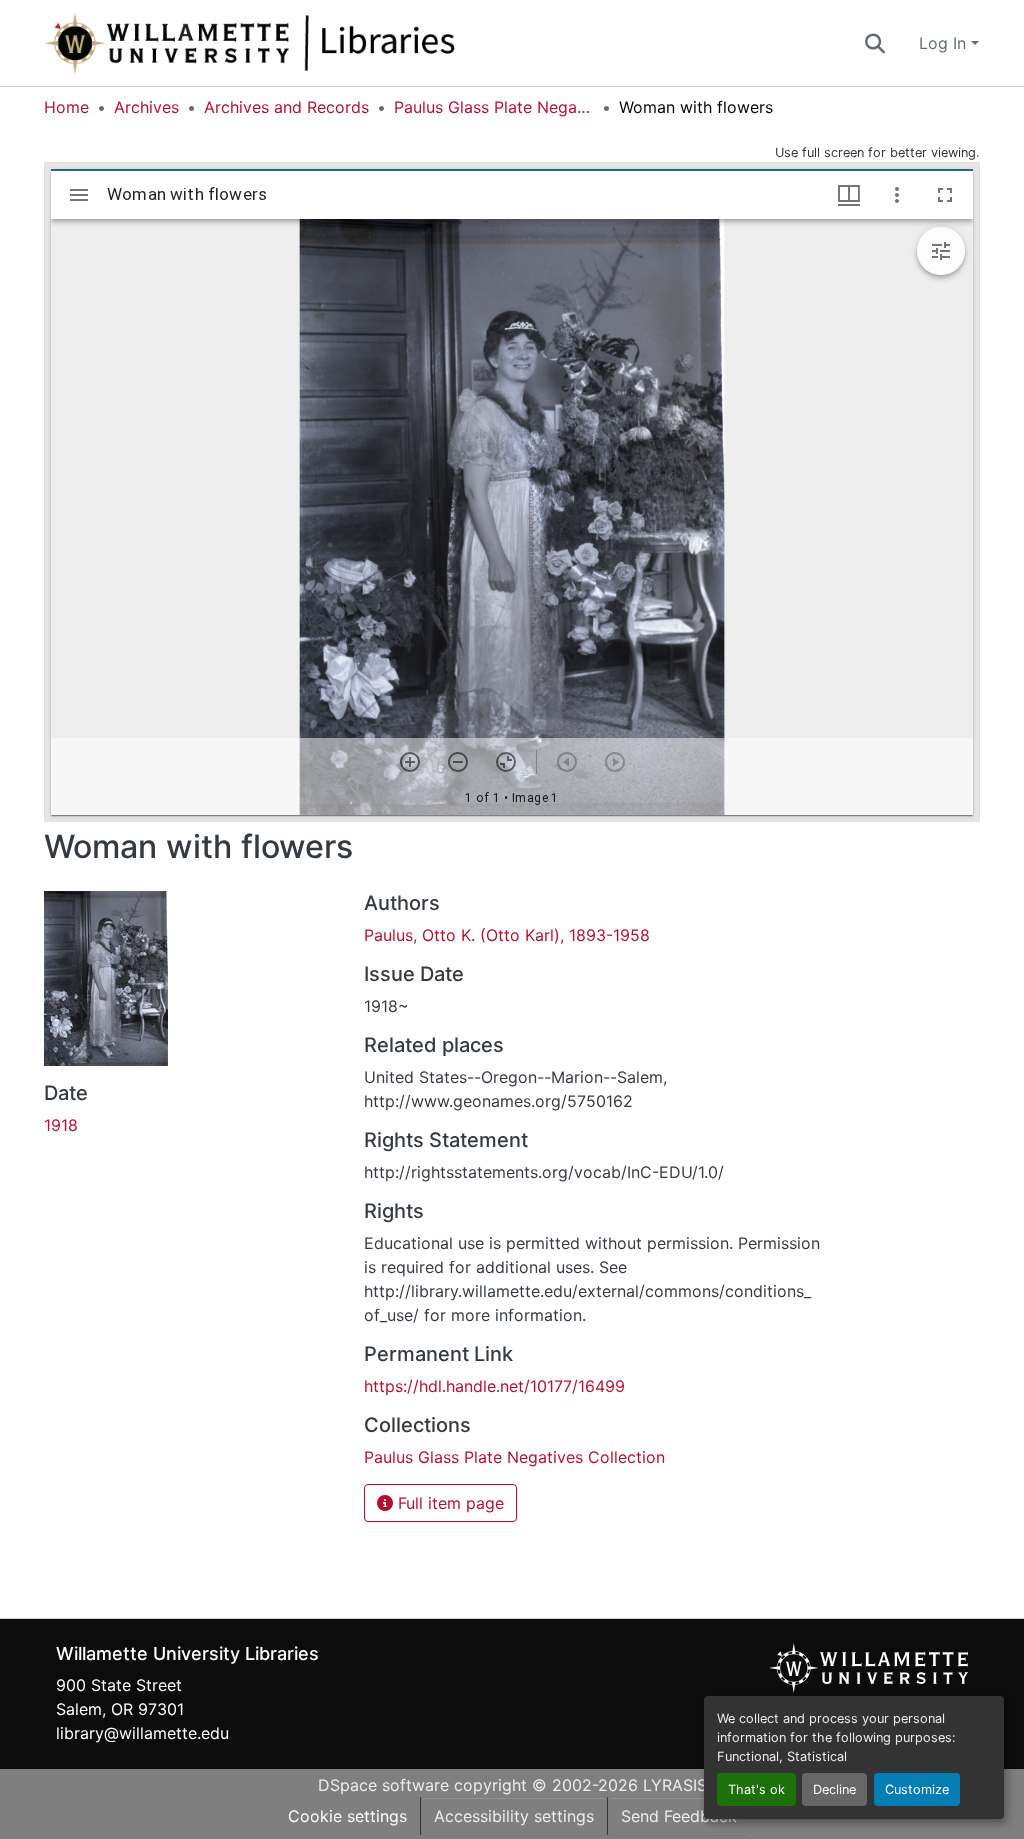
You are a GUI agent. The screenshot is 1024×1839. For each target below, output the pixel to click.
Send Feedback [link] (679, 1816)
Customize (917, 1789)
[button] (316, 43)
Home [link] (66, 107)
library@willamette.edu (142, 1733)
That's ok (756, 1789)
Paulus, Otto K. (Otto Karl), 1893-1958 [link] (507, 935)
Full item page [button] (448, 1503)
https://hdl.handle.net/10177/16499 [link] (494, 1386)
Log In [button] (945, 43)
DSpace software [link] (383, 1785)
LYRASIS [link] (675, 1785)
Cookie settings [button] (347, 1816)
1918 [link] (61, 1125)
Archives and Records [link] (286, 107)
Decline (834, 1789)
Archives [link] (146, 107)
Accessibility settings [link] (514, 1816)
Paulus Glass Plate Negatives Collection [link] (494, 107)
